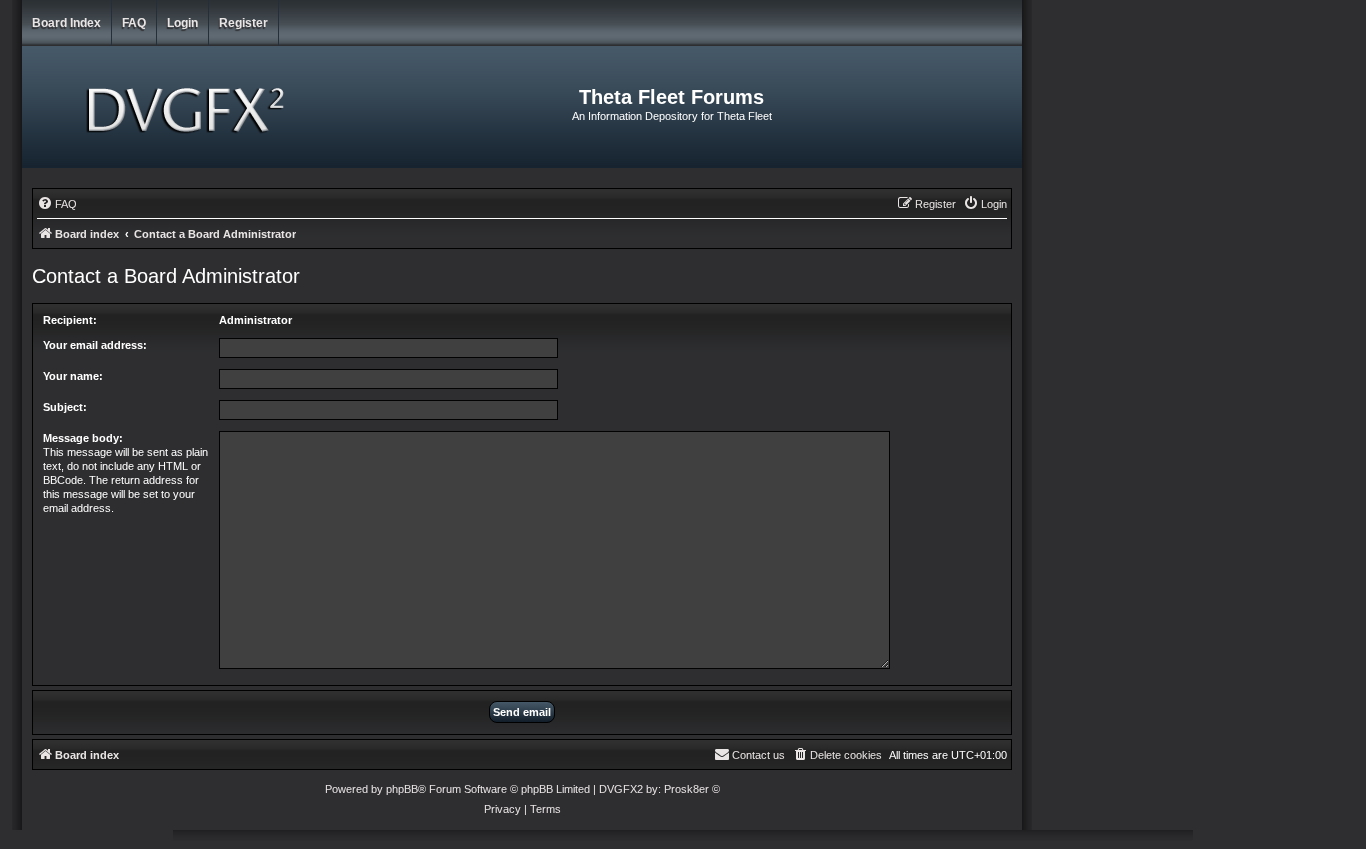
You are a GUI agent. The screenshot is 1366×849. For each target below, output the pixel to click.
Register (243, 23)
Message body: (83, 438)
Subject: (65, 407)
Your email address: (95, 345)
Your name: (73, 376)
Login (182, 23)
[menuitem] (57, 204)
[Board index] (188, 107)
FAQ (134, 23)
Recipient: (70, 320)
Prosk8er (686, 789)
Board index (66, 23)
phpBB (402, 789)
